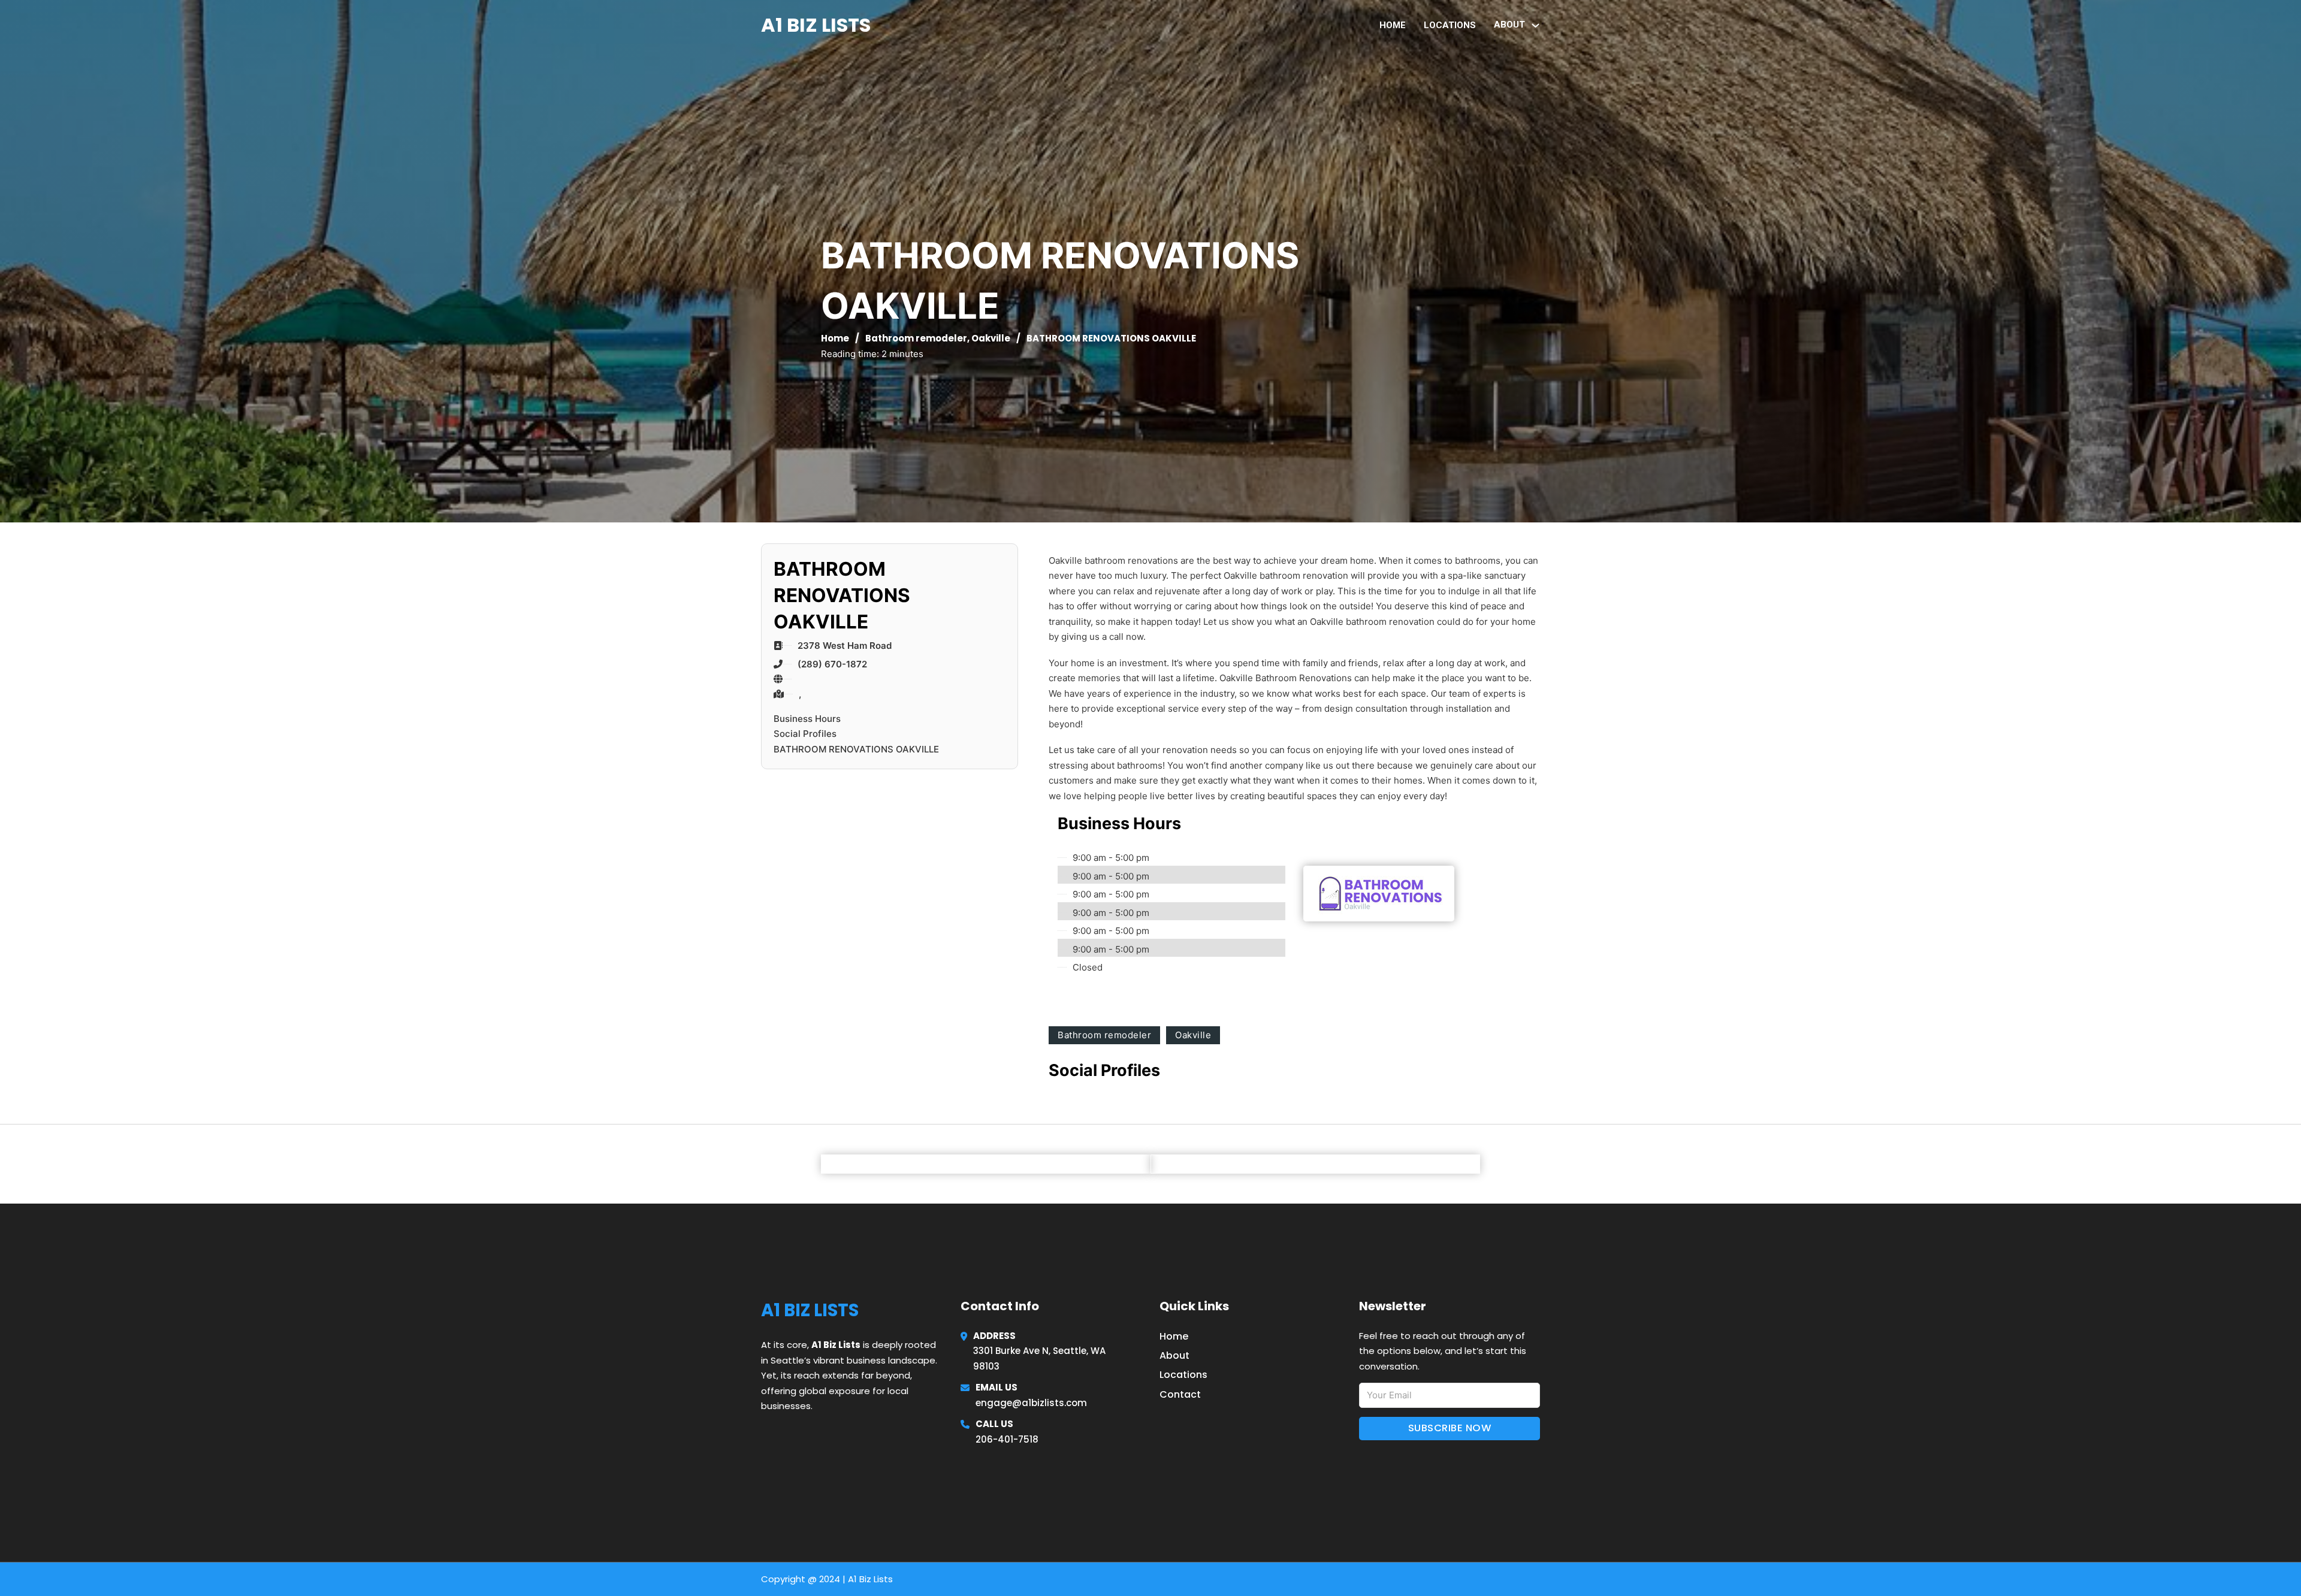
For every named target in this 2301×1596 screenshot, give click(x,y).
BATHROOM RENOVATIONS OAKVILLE (856, 749)
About (1174, 1355)
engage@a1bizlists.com (1031, 1403)
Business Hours (807, 719)
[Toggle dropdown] (1535, 25)
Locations (1450, 25)
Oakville (991, 338)
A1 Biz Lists (816, 25)
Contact (1180, 1394)
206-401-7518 (1007, 1439)
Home (1393, 25)
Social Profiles (805, 734)
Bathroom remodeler (916, 338)
